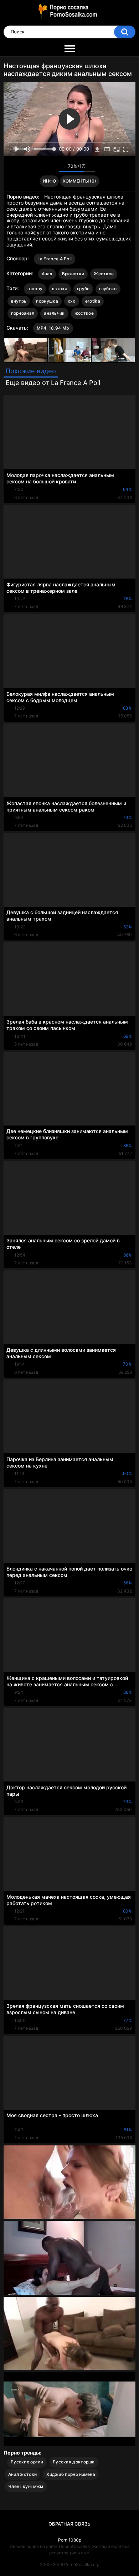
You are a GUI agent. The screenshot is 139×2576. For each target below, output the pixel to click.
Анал (47, 274)
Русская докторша (74, 2462)
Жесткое (104, 274)
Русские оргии (27, 2462)
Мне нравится (43, 168)
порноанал (23, 313)
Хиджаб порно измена (71, 2474)
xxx (72, 301)
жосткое (84, 313)
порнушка (47, 301)
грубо (83, 289)
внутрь (19, 301)
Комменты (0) (79, 181)
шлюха (60, 289)
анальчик (54, 313)
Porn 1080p (70, 2540)
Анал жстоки (22, 2474)
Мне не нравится (52, 168)
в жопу (35, 289)
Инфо (49, 181)
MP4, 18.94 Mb (53, 328)
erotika (93, 301)
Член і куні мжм (26, 2486)
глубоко (108, 289)
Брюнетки (73, 274)
